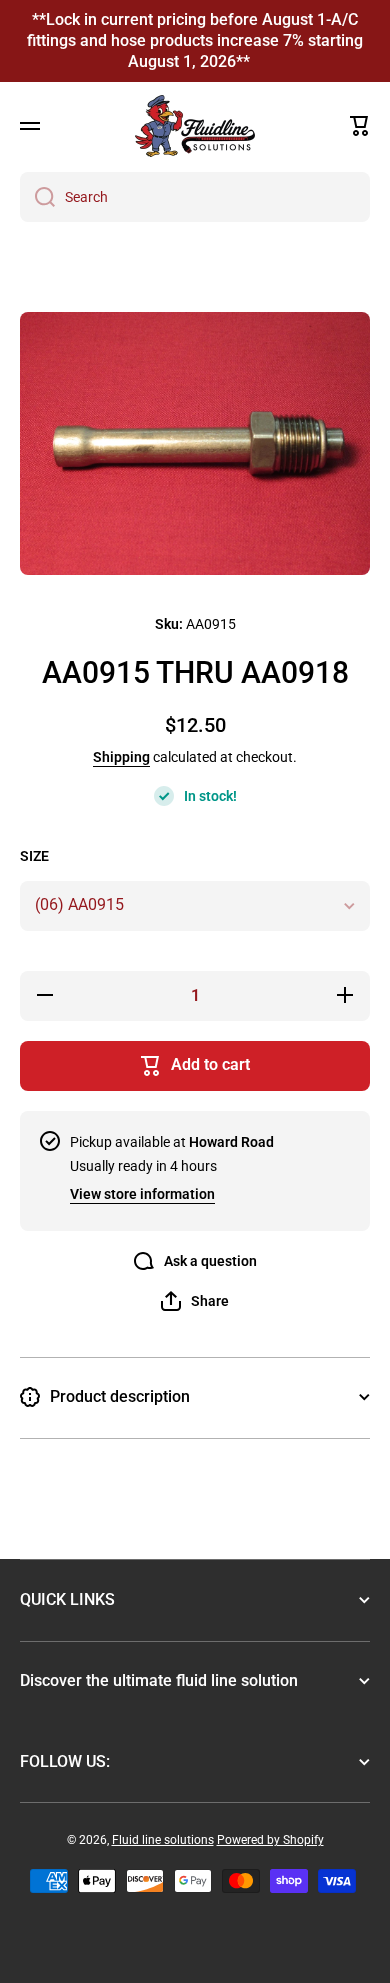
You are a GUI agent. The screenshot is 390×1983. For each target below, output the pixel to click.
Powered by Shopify (270, 1840)
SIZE (34, 856)
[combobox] (195, 197)
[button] (360, 126)
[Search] (37, 197)
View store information (142, 1194)
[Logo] (195, 126)
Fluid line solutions (163, 1840)
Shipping (121, 757)
